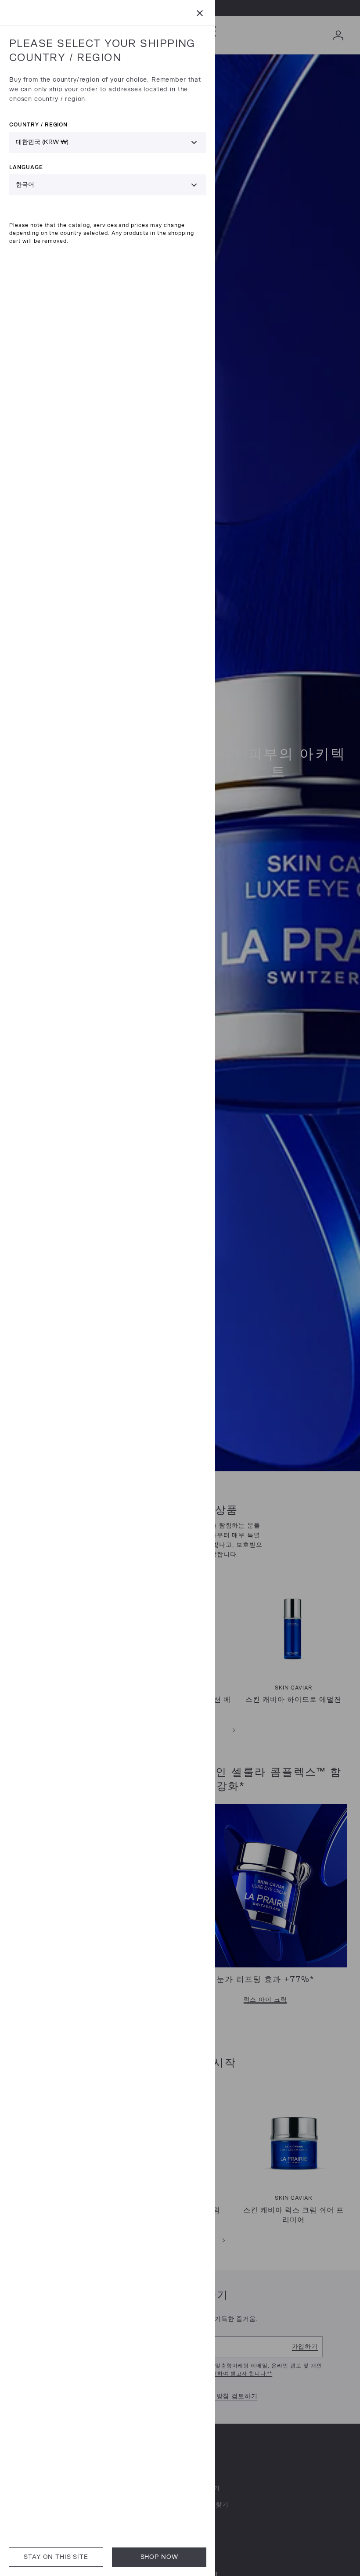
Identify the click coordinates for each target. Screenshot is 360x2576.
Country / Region (38, 124)
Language (26, 167)
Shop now (159, 2557)
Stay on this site (56, 2557)
